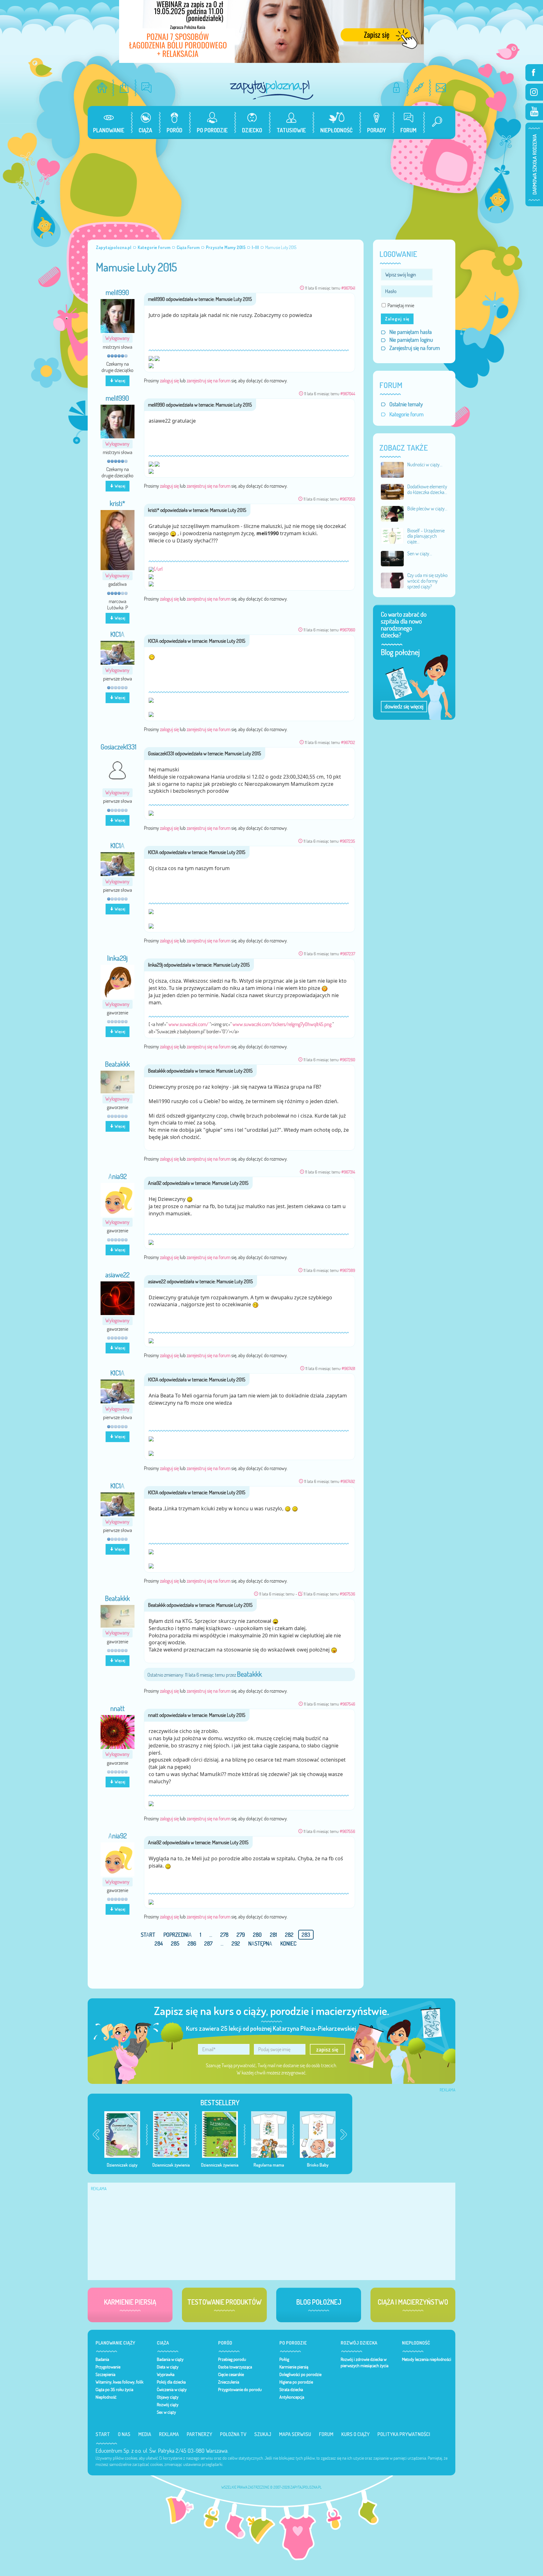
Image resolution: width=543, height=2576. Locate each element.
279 (241, 1935)
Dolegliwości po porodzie (300, 2374)
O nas (124, 2434)
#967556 (347, 1831)
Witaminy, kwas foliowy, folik (119, 2382)
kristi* (117, 503)
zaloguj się (169, 380)
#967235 (347, 841)
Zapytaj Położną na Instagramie (534, 92)
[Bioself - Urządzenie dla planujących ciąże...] (392, 535)
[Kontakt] (441, 88)
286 (192, 1943)
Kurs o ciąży (355, 2434)
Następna (260, 1943)
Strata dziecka (291, 2390)
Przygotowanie (108, 2367)
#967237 (348, 954)
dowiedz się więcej (404, 706)
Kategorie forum (406, 414)
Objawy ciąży (168, 2397)
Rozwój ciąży (168, 2405)
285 (175, 1943)
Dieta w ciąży (168, 2367)
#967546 (348, 1704)
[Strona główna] (102, 88)
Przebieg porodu (232, 2359)
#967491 (348, 1368)
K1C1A (117, 634)
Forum (326, 2434)
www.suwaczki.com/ (188, 1024)
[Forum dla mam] (147, 88)
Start (103, 2434)
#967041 (348, 288)
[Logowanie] (396, 88)
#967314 (348, 1172)
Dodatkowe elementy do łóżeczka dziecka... (427, 489)
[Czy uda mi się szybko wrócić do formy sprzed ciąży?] (392, 580)
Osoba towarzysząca (235, 2367)
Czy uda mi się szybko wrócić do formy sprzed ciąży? (427, 581)
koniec (288, 1943)
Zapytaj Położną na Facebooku (534, 73)
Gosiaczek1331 (118, 747)
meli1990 (117, 292)
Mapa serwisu (295, 2434)
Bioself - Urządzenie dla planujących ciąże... (426, 536)
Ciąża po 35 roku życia (114, 2390)
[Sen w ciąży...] (392, 558)
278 (224, 1935)
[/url (158, 569)
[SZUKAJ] (435, 122)
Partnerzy (199, 2434)
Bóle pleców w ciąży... (427, 508)
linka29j (117, 958)
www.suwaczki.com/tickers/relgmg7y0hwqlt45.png (282, 1024)
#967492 (348, 1481)
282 (289, 1935)
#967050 (347, 499)
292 (236, 1943)
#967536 (347, 1594)
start (148, 1935)
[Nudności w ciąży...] (392, 469)
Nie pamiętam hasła (411, 332)
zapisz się (327, 2049)
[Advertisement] (271, 186)
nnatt (118, 1708)
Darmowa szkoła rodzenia (534, 164)
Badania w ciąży (170, 2359)
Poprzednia (178, 1935)
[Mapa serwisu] (419, 88)
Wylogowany (117, 338)
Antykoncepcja (292, 2397)
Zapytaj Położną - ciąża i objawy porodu (271, 90)
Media (145, 2434)
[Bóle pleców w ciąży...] (392, 513)
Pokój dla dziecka (171, 2382)
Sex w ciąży (166, 2412)
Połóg (284, 2359)
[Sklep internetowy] (124, 88)
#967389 (347, 1270)
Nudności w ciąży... (425, 464)
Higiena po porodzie (296, 2382)
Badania (102, 2359)
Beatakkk (117, 1064)
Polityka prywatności (404, 2434)
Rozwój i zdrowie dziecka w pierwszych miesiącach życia (365, 2362)
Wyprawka (166, 2374)
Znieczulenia (229, 2382)
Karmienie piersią (294, 2367)
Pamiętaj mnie (401, 305)
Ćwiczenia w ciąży (172, 2390)
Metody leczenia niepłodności (427, 2359)
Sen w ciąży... (420, 553)
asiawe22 (117, 1275)
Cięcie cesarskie (231, 2374)
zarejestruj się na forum (208, 380)
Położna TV (233, 2434)
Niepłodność (106, 2397)
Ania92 (118, 1176)
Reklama (169, 2434)
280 (257, 1935)
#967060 (347, 630)
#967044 (348, 394)
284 (159, 1943)
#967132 (348, 742)
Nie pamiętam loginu (411, 340)
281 (273, 1935)
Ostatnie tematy (406, 404)
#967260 (347, 1060)
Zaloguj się (397, 319)
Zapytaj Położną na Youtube (534, 112)
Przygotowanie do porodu (240, 2390)
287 (208, 1943)
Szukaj (263, 2434)
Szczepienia (105, 2374)
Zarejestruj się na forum (415, 348)
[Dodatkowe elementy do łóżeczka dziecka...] (392, 491)
